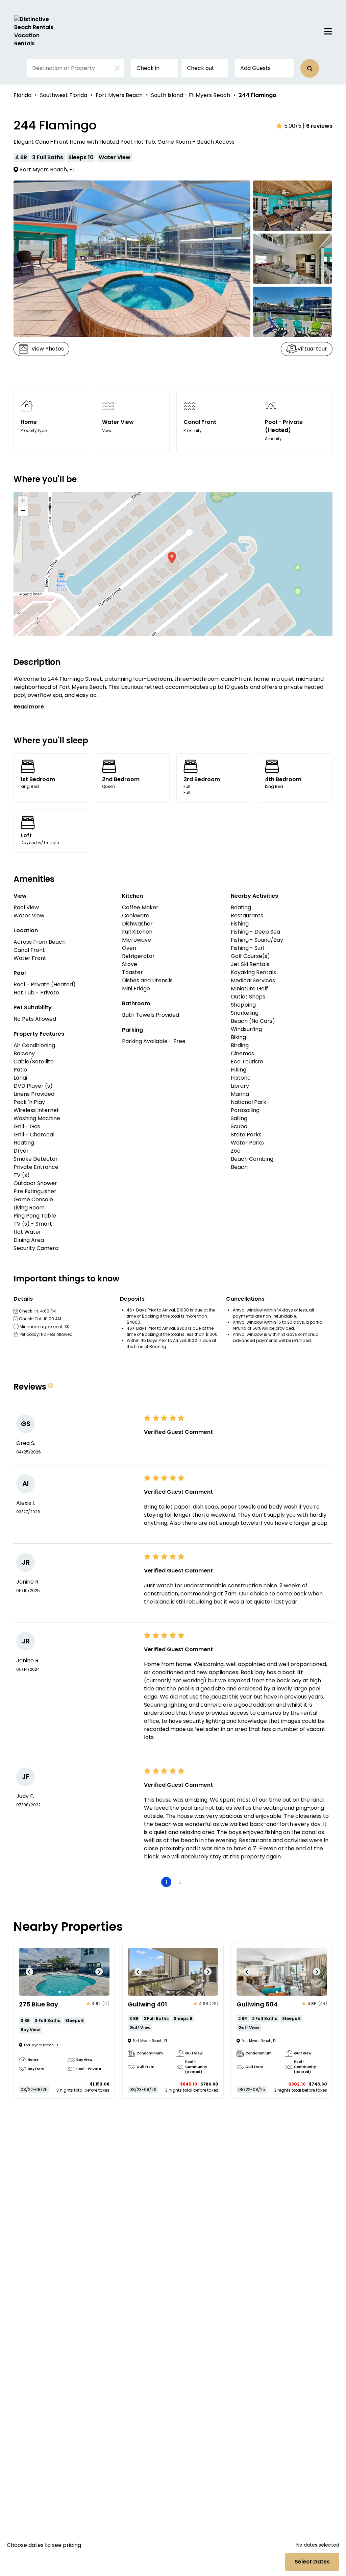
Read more (29, 707)
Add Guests (255, 68)
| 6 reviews (318, 126)
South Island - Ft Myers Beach (191, 95)
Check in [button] (148, 68)
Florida (22, 95)
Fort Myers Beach (119, 95)
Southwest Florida (64, 95)
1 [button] (166, 1882)
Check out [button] (201, 68)
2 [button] (180, 1882)
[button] (310, 68)
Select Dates (312, 2562)
